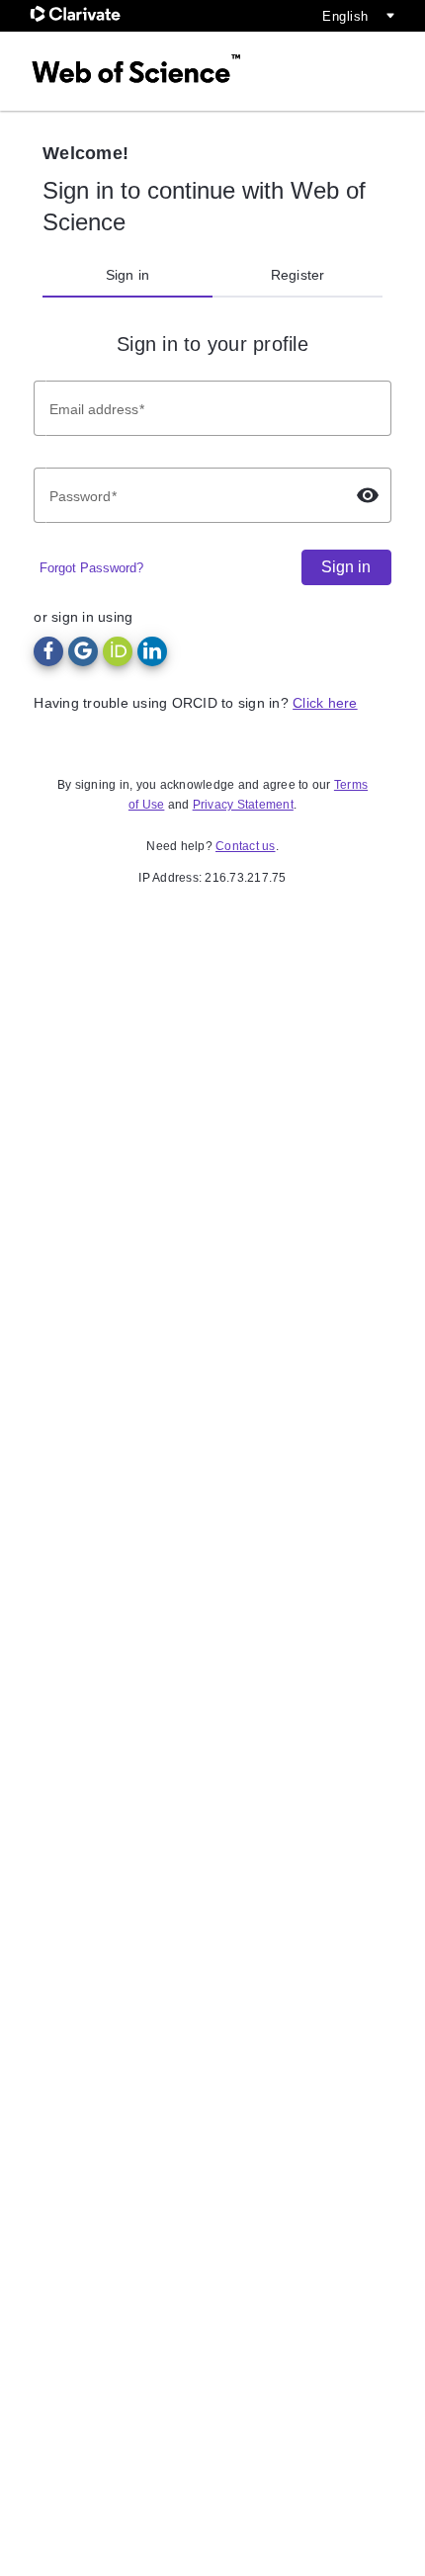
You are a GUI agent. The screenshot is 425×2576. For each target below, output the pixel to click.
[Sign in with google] (83, 651)
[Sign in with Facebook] (48, 651)
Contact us (246, 846)
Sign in (128, 275)
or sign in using (83, 617)
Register (298, 275)
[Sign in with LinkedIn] (152, 651)
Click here (325, 703)
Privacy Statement (243, 805)
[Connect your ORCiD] (118, 651)
